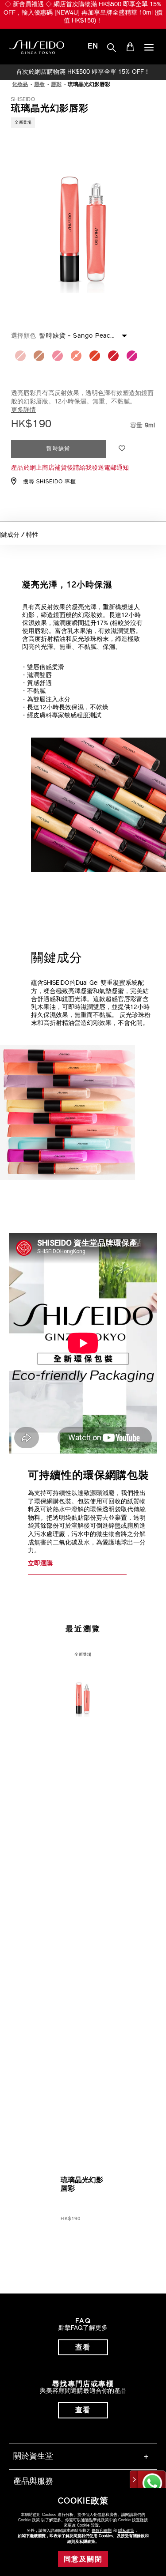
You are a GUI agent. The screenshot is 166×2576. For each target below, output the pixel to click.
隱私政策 (126, 2531)
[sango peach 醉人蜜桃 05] (76, 356)
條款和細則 (102, 2531)
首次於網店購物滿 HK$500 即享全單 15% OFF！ (83, 72)
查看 (83, 2348)
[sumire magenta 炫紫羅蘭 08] (132, 356)
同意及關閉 (83, 2560)
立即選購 (40, 1564)
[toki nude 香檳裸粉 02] (20, 356)
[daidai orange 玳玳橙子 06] (95, 356)
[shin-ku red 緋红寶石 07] (113, 356)
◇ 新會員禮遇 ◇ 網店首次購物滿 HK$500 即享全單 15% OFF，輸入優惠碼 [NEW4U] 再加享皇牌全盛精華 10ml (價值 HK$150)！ (83, 13)
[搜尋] (112, 48)
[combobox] (91, 335)
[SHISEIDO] (37, 47)
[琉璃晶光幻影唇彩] (83, 1688)
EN (93, 47)
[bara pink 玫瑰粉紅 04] (58, 356)
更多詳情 (23, 410)
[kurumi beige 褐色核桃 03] (39, 356)
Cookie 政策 (29, 2520)
